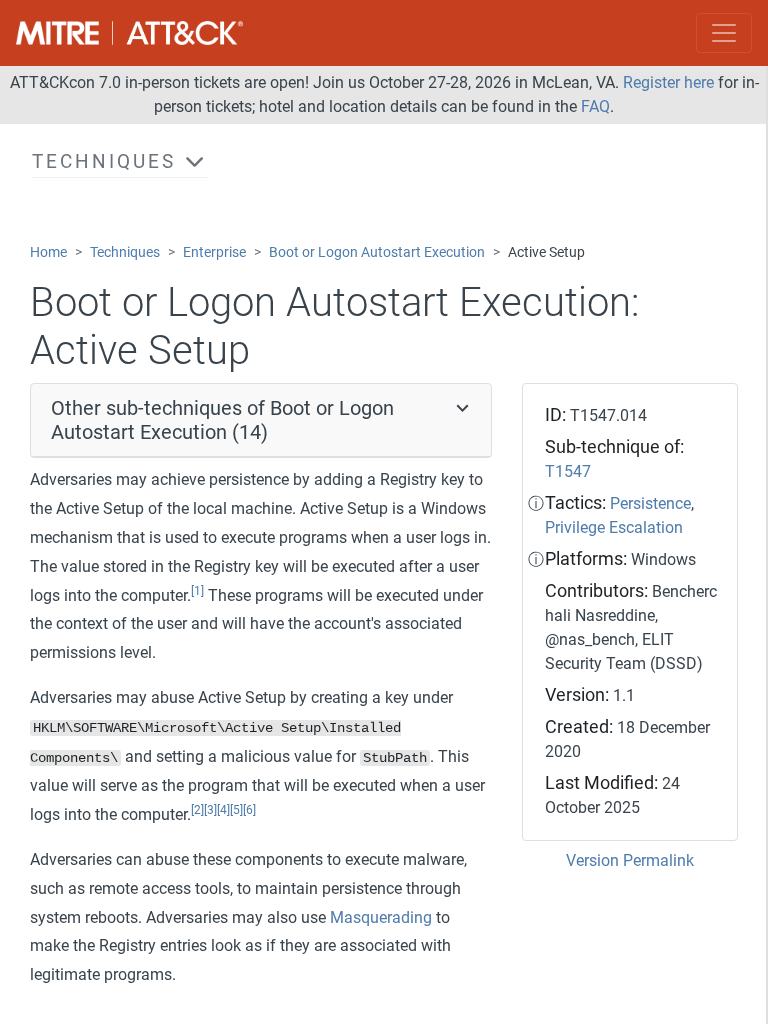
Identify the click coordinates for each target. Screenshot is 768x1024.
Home (48, 252)
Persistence (650, 503)
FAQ (595, 106)
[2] (197, 810)
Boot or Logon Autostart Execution (377, 252)
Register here (668, 82)
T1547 (568, 471)
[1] (197, 591)
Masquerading (381, 917)
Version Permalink (630, 860)
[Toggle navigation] (724, 33)
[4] (223, 810)
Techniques (125, 252)
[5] (236, 810)
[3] (210, 810)
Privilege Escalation (614, 527)
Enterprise (214, 252)
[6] (249, 810)
